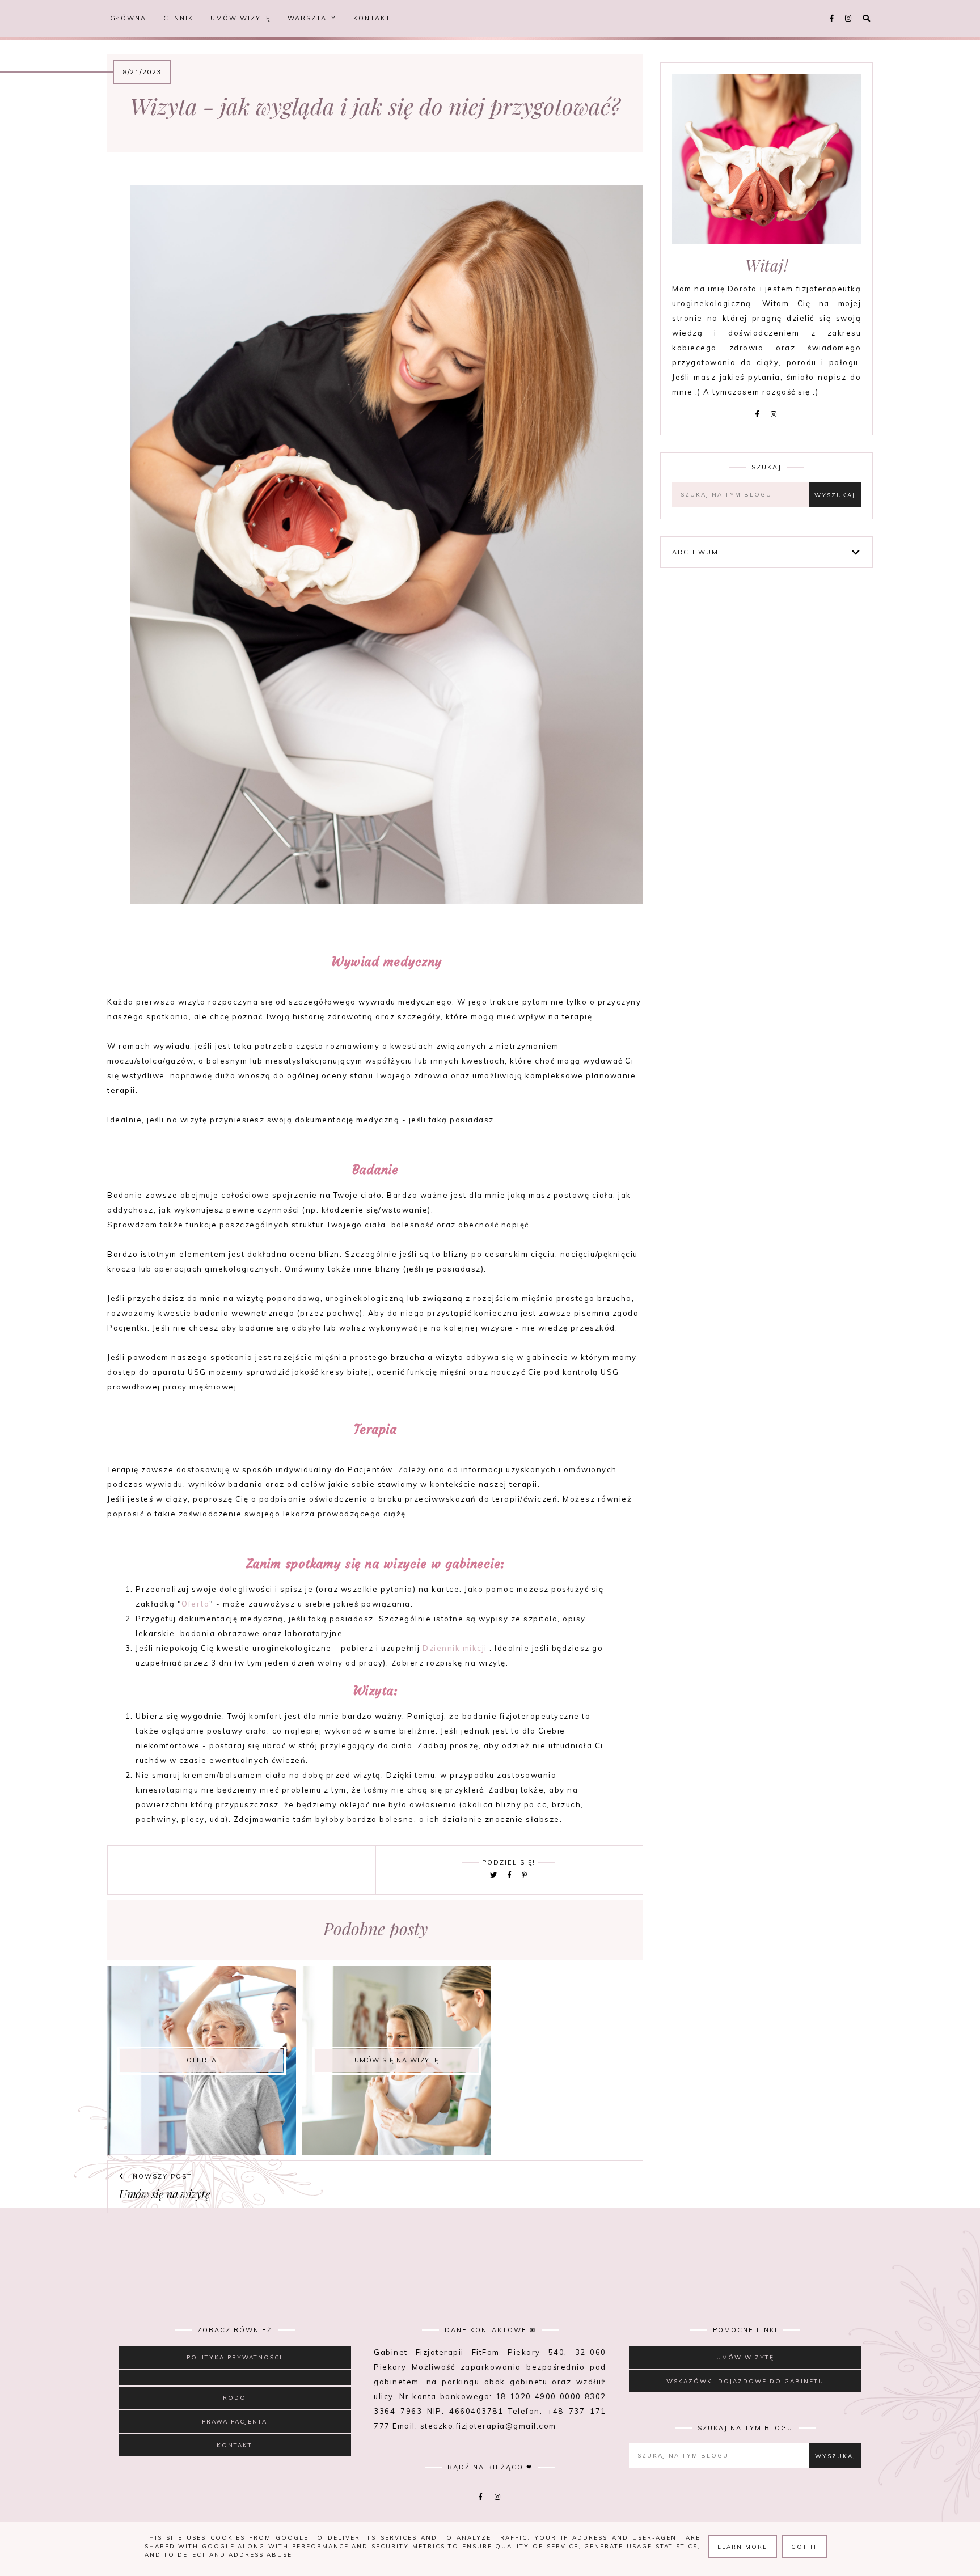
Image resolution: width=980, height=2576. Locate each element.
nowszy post (161, 2176)
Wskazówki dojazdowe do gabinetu (745, 2381)
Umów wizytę (240, 18)
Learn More (742, 2547)
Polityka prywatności (235, 2357)
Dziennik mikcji (455, 1648)
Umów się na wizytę (164, 2194)
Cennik (178, 18)
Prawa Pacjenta (235, 2422)
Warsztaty (312, 18)
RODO (235, 2398)
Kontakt (372, 18)
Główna (128, 18)
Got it (804, 2547)
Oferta (195, 1604)
